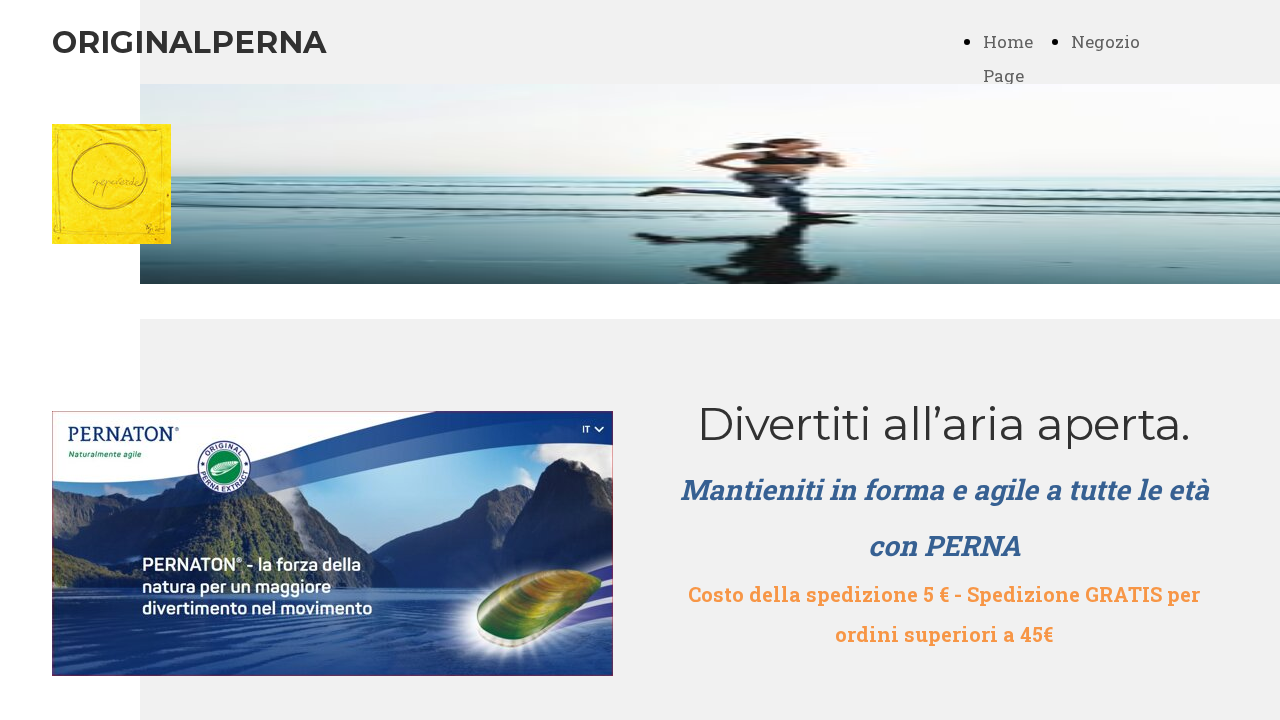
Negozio (1105, 41)
